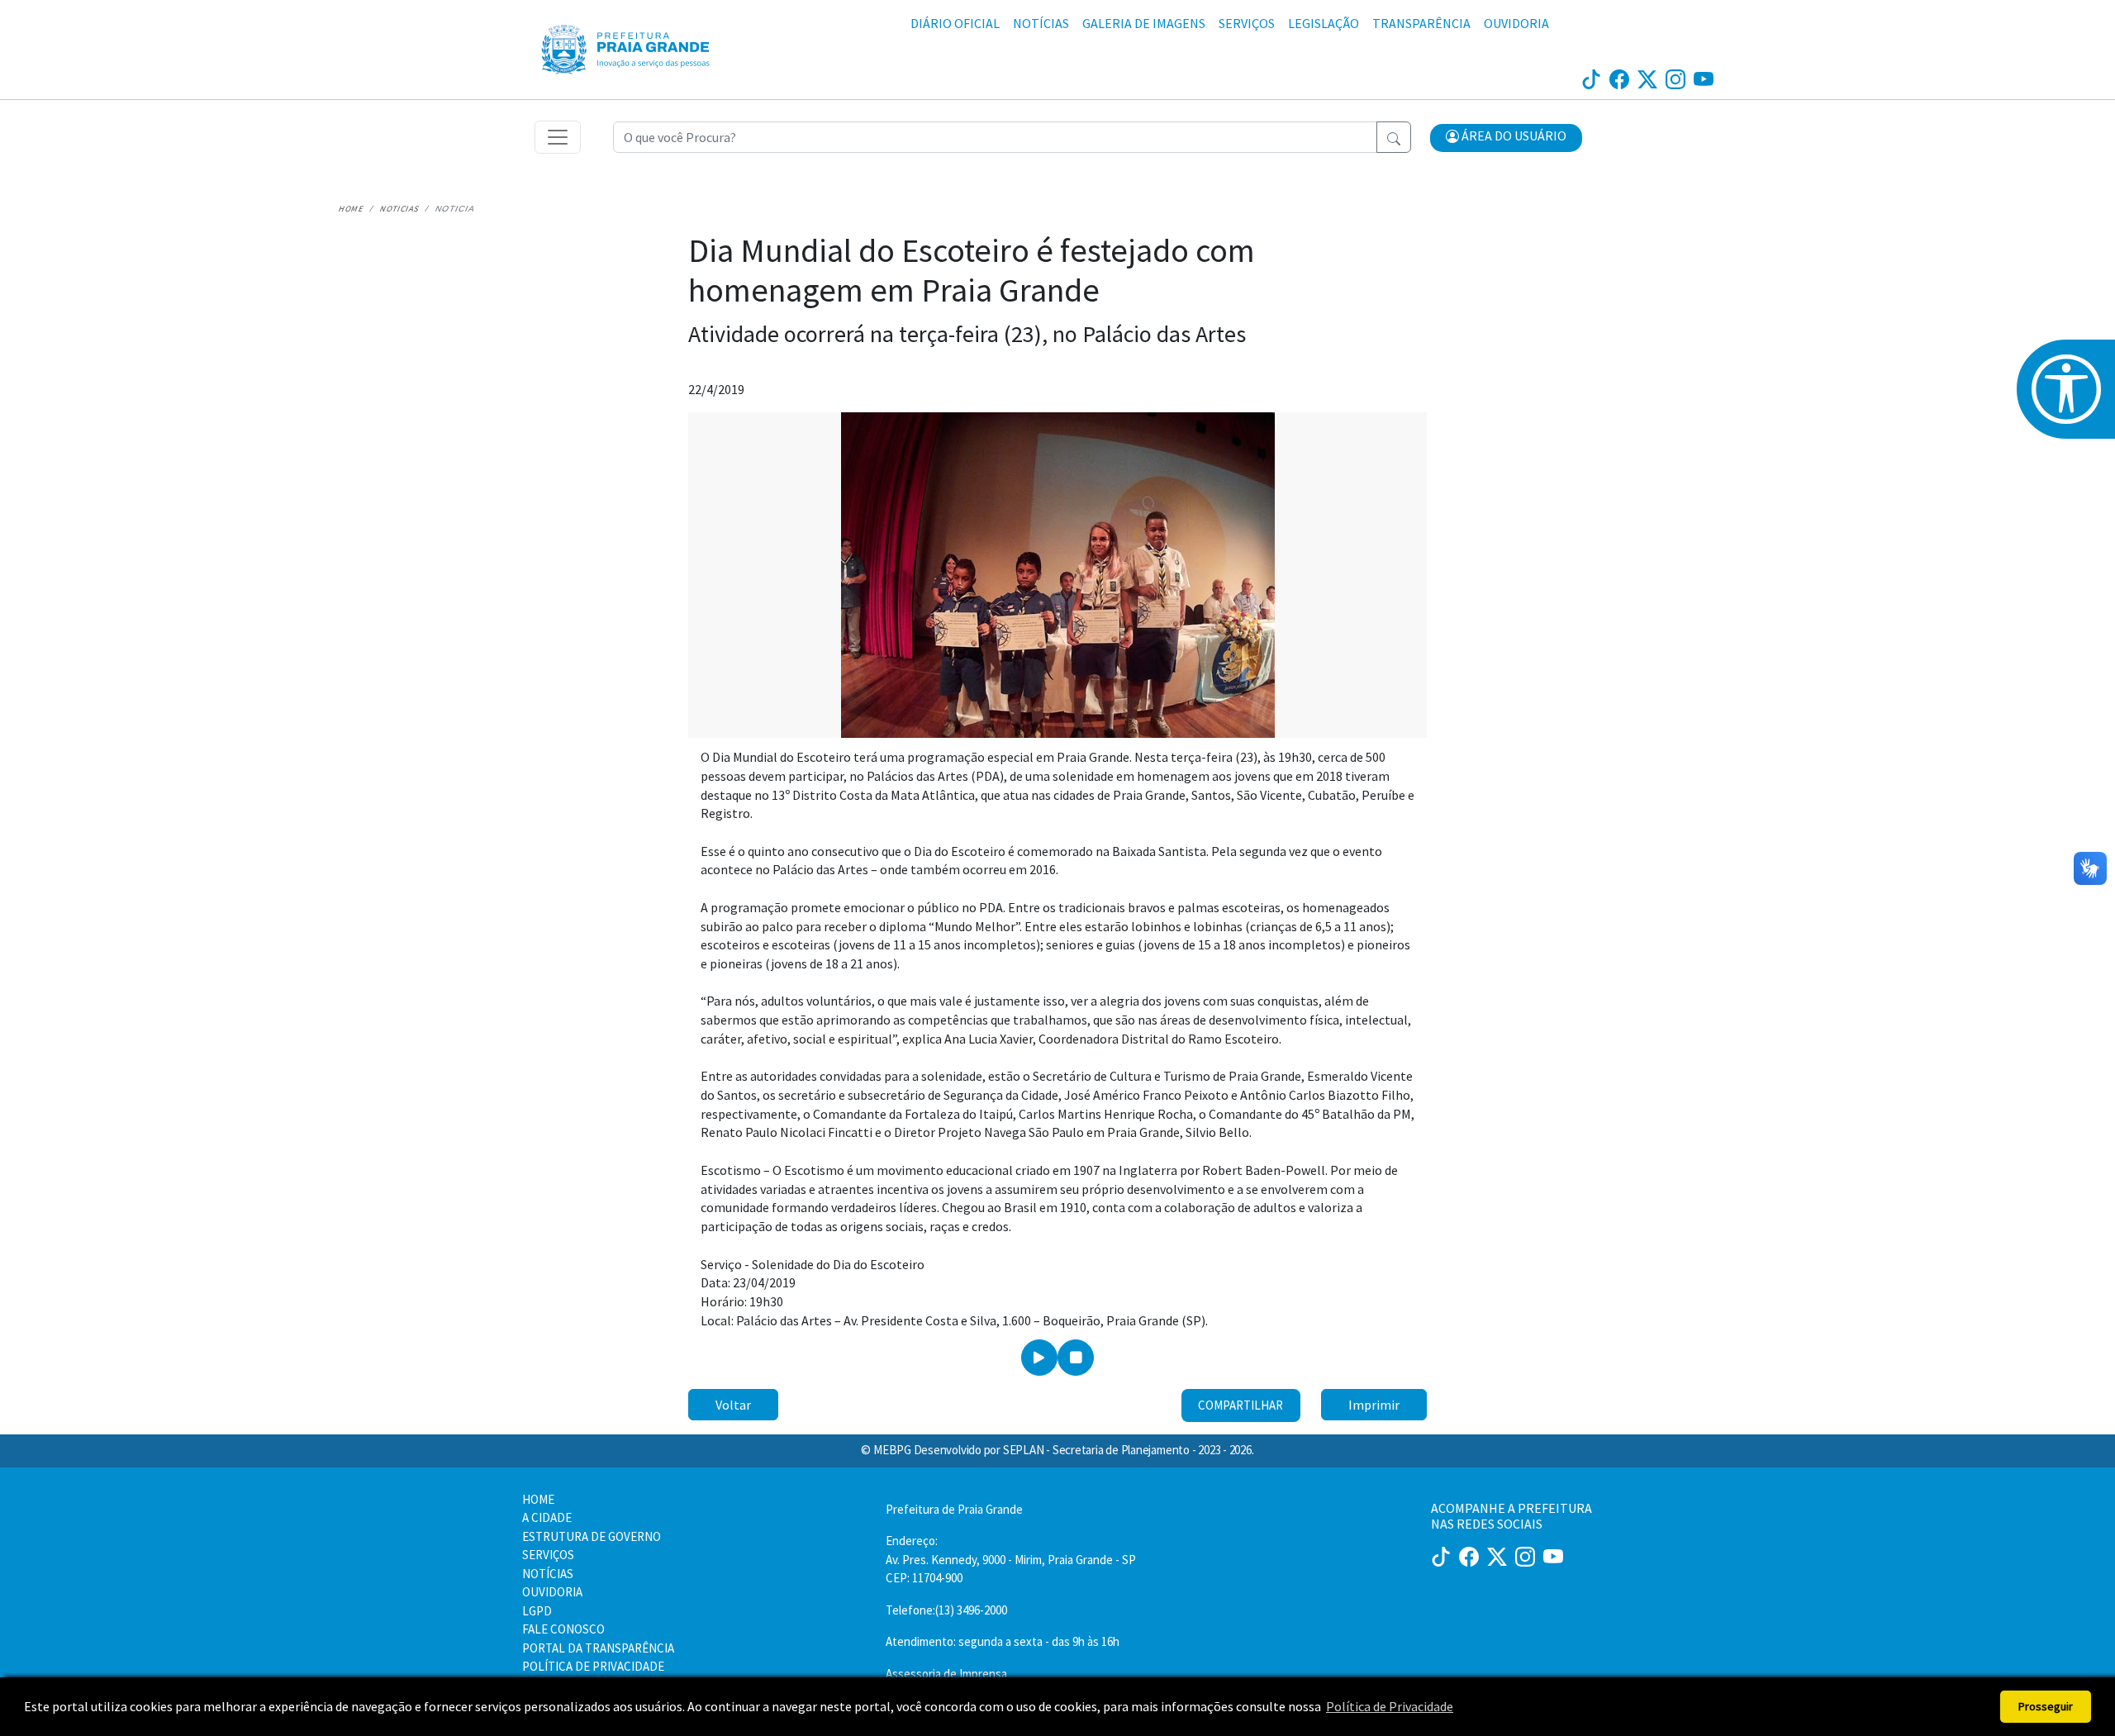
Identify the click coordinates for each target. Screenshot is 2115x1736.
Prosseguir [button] (2046, 1706)
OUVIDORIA (1516, 23)
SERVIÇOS (1247, 23)
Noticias (399, 209)
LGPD (537, 1611)
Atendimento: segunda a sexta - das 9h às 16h (1003, 1641)
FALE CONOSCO (563, 1629)
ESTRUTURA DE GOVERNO (592, 1536)
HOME (538, 1499)
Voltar (733, 1405)
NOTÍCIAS (1041, 23)
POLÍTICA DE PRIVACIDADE (593, 1666)
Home (351, 209)
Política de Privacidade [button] (1390, 1706)
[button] (1506, 138)
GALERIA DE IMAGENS (1144, 23)
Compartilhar (1240, 1405)
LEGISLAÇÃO (1324, 23)
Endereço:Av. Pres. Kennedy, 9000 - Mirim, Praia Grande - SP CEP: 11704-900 (1011, 1559)
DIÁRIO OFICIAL (955, 23)
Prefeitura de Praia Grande (954, 1509)
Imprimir (1374, 1405)
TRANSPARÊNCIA (1421, 23)
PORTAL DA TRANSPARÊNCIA (598, 1648)
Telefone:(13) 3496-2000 (946, 1610)
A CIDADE (547, 1517)
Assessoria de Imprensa (946, 1674)
